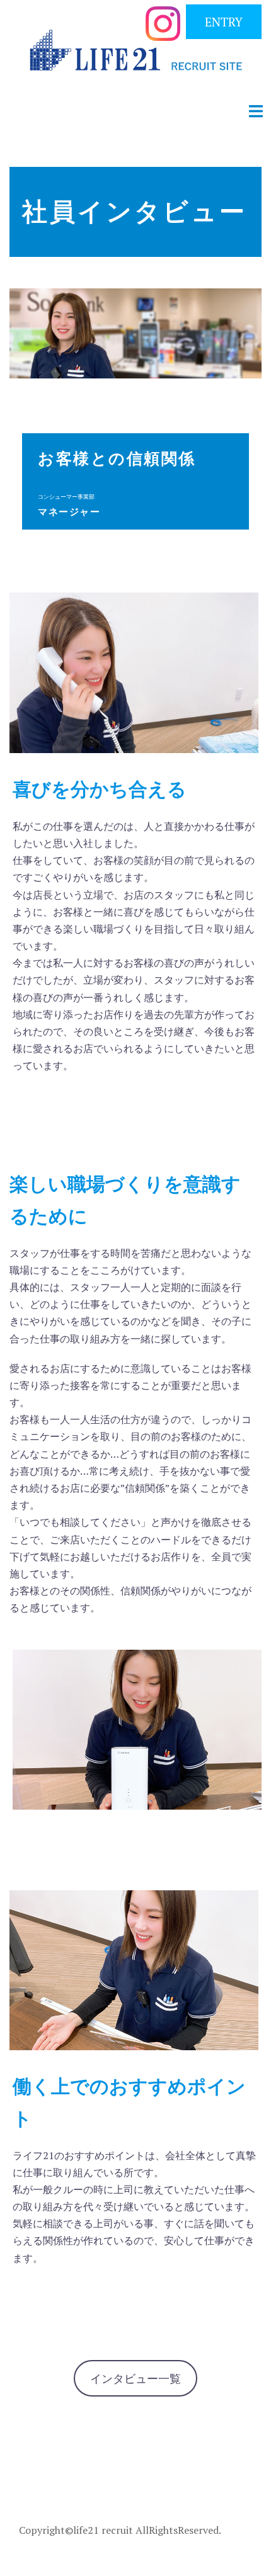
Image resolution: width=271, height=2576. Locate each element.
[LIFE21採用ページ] (136, 54)
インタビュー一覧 (135, 2378)
